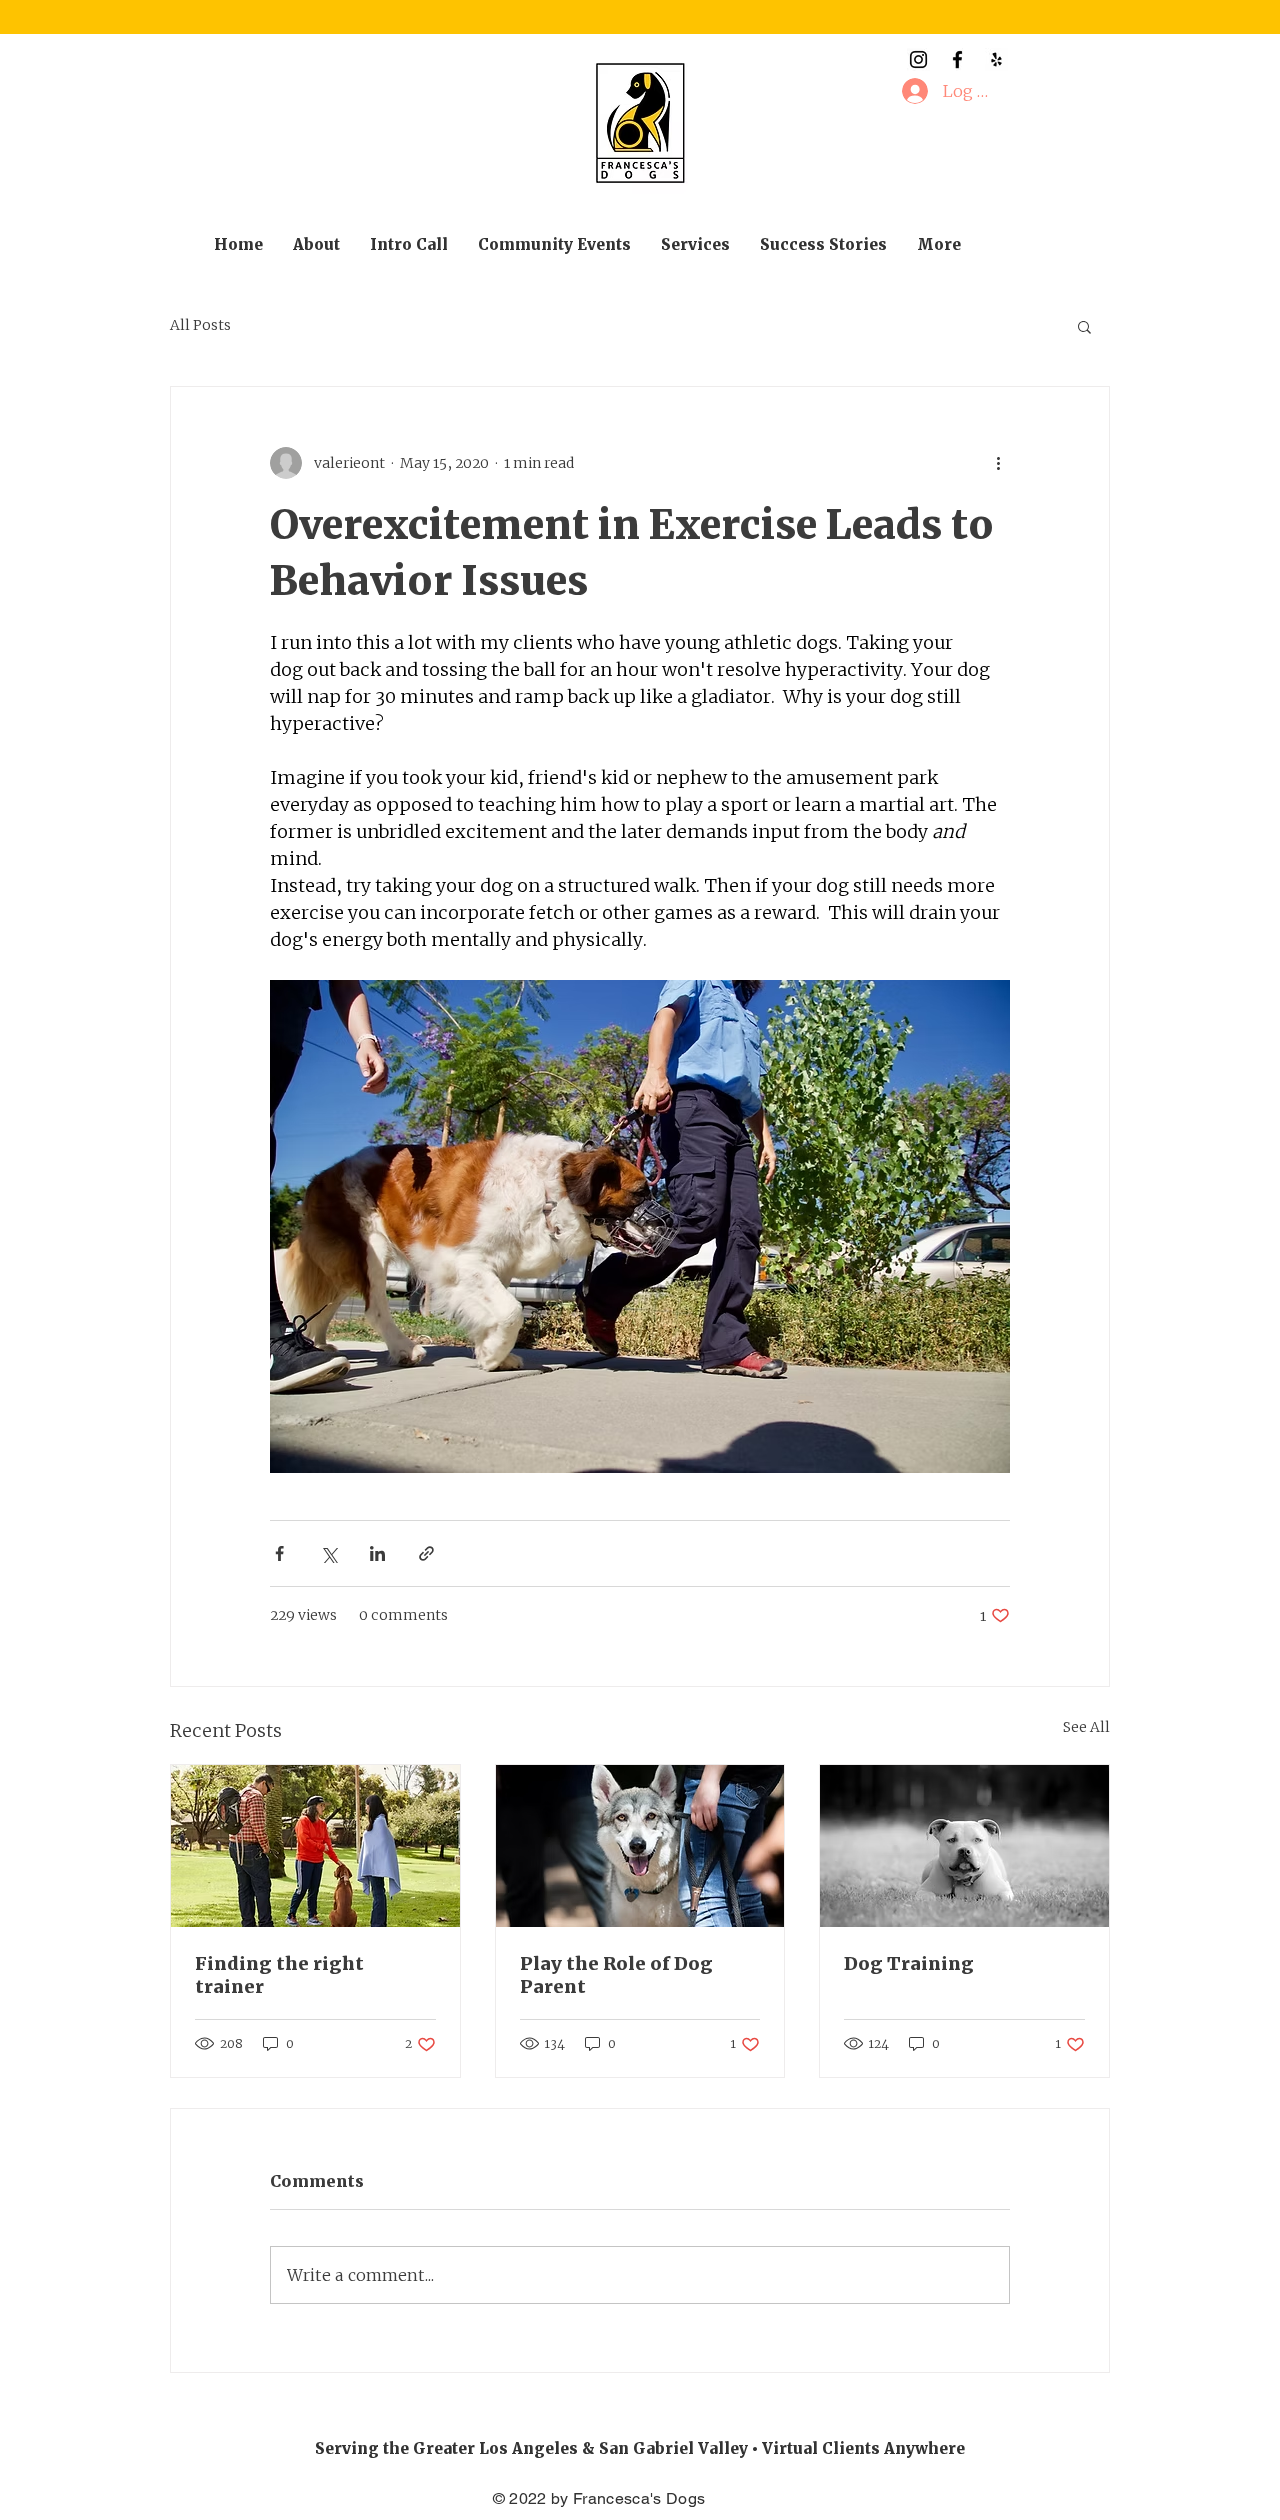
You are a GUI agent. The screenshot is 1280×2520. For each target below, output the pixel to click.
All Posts (200, 325)
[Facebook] (957, 59)
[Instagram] (918, 59)
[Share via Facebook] (279, 1553)
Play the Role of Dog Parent (616, 1975)
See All (1086, 1727)
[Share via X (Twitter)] (328, 1553)
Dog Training (909, 1963)
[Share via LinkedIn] (377, 1553)
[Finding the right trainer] (315, 1846)
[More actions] (998, 463)
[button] (1084, 326)
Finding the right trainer (279, 1975)
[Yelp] (996, 59)
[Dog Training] (964, 1846)
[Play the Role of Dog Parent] (640, 1846)
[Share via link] (426, 1553)
